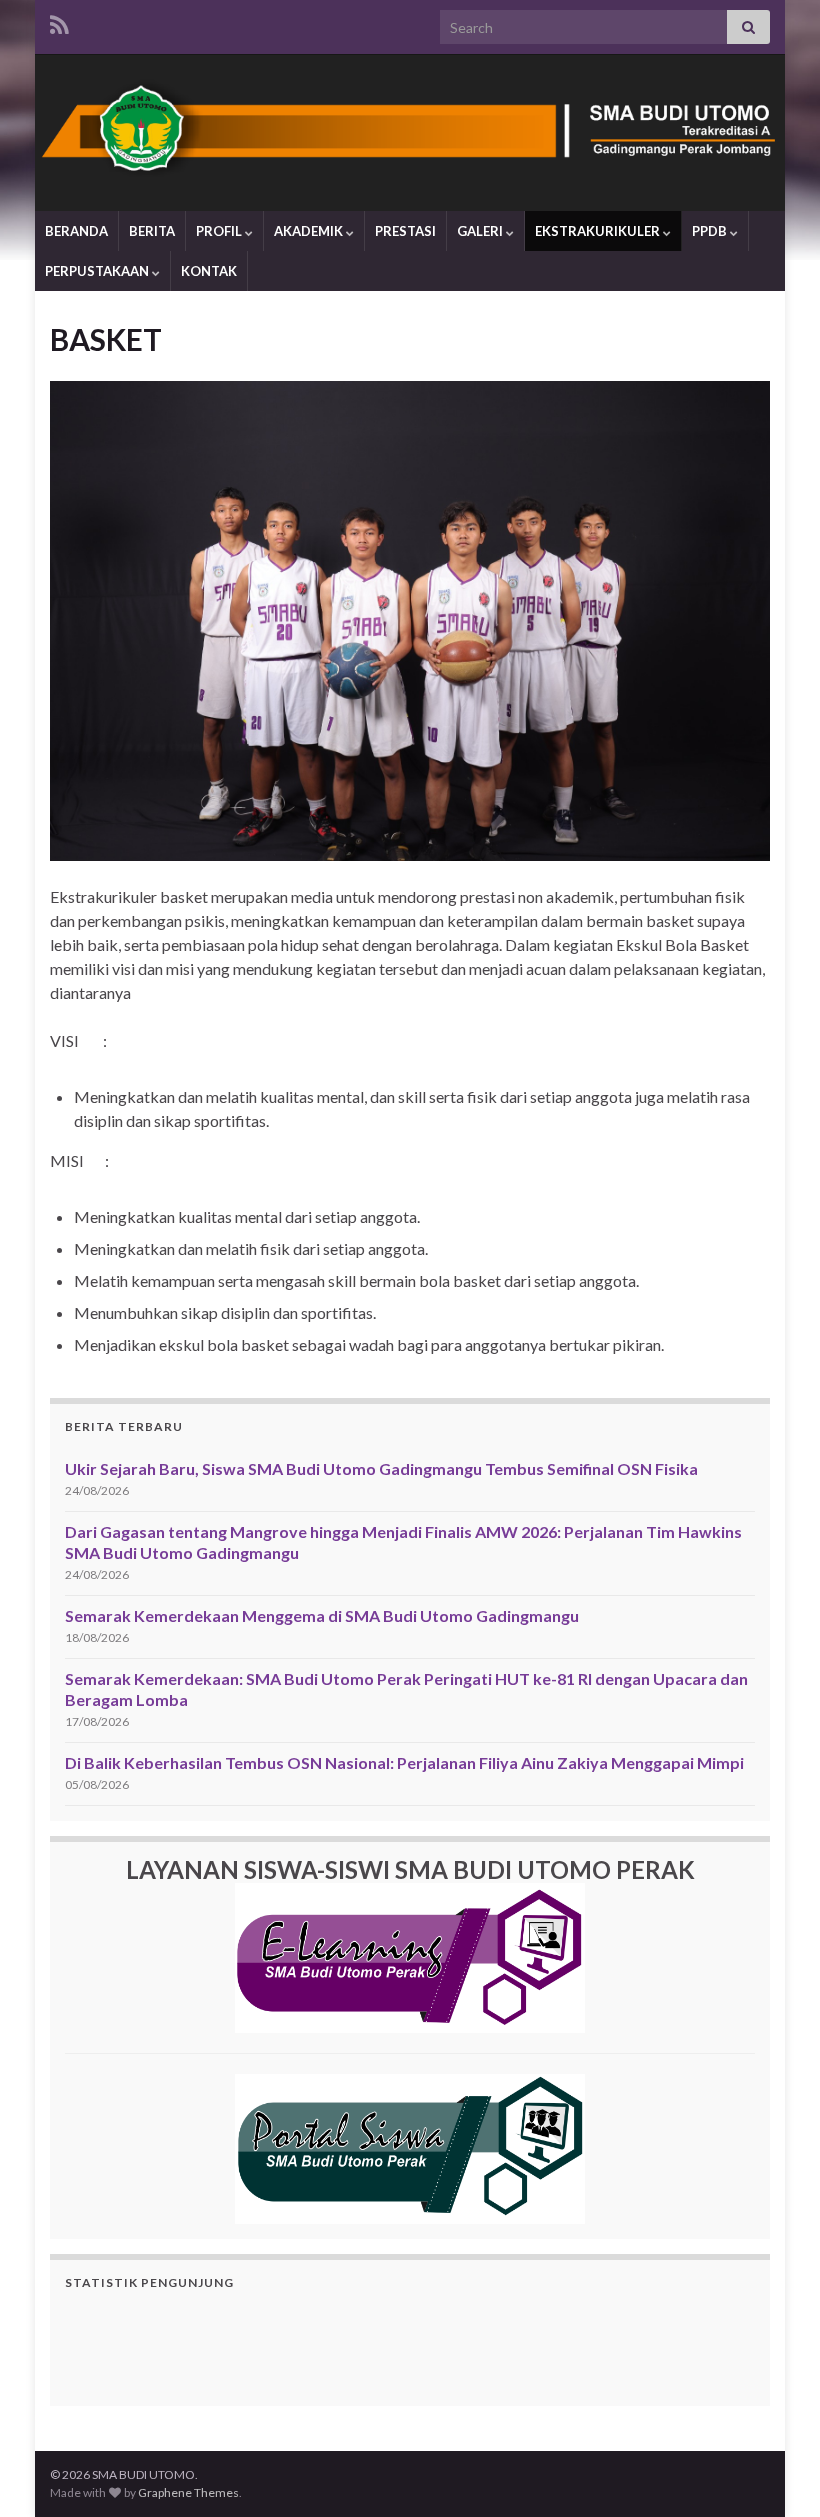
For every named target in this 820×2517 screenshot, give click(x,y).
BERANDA (76, 231)
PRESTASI (405, 231)
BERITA (152, 231)
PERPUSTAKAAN (98, 271)
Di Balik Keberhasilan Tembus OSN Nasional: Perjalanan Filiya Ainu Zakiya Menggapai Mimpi (404, 1762)
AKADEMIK (310, 231)
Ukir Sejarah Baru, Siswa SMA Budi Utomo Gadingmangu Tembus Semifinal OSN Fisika (381, 1468)
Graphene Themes (188, 2492)
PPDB (711, 231)
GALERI (481, 231)
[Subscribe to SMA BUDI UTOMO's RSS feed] (59, 21)
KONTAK (209, 271)
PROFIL (220, 231)
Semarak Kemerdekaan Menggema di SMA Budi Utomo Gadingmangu (322, 1615)
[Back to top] (775, 2472)
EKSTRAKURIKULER (599, 231)
